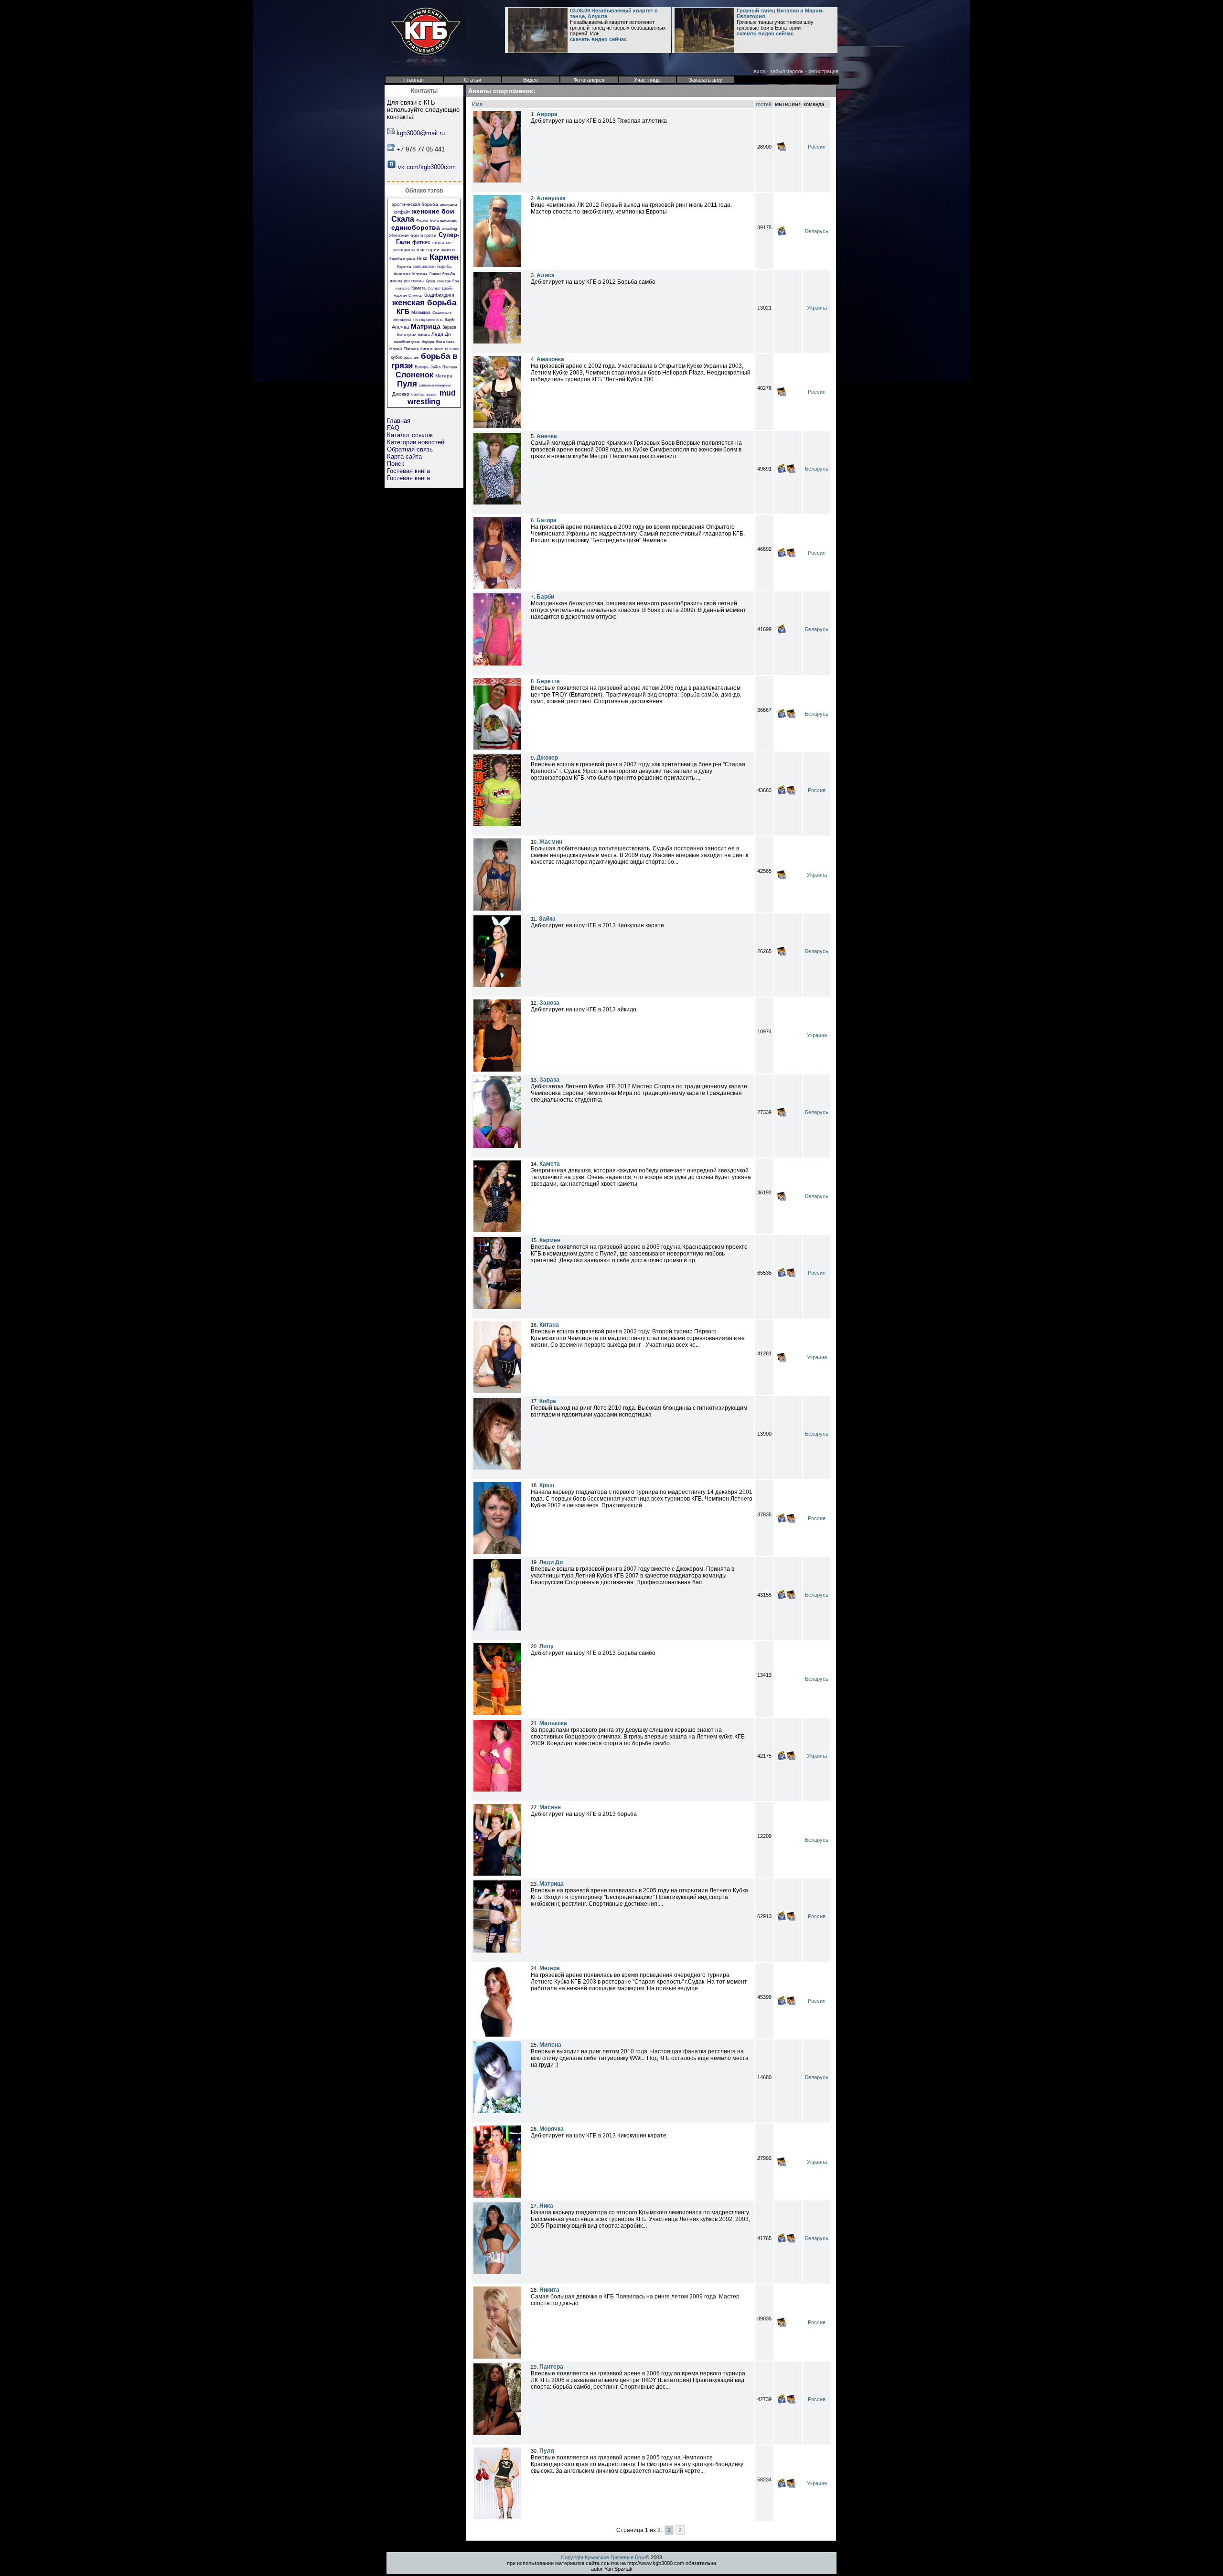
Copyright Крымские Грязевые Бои (602, 2557)
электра (444, 281)
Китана (426, 349)
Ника (422, 258)
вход (760, 71)
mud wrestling (432, 397)
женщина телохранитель (418, 320)
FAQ (393, 428)
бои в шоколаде (444, 220)
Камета (418, 288)
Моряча (396, 349)
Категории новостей (416, 442)
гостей (764, 104)
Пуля (407, 384)
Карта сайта (404, 456)
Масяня (550, 1807)
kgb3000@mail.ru (421, 133)
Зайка (435, 367)
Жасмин (551, 842)
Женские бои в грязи (413, 235)
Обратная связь (410, 449)
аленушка (448, 205)
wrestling (449, 229)
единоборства (416, 227)
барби (450, 320)
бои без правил (424, 394)
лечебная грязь (407, 342)
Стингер (415, 295)
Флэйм (422, 220)
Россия (817, 147)
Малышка (421, 312)
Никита (549, 2290)
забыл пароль (787, 71)
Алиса (546, 275)
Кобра (548, 1401)
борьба (449, 274)
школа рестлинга (407, 281)
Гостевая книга (408, 471)
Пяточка (411, 349)
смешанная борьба (432, 267)
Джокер (401, 394)
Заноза (549, 1003)
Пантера (450, 367)
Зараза (449, 327)
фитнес (421, 242)
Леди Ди (441, 334)
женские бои (433, 211)
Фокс (439, 349)
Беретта (404, 267)
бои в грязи (407, 335)
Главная (399, 421)
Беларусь (817, 231)
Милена (550, 2045)
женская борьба (424, 303)
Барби (545, 597)
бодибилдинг (440, 295)
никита (424, 335)
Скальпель (442, 313)
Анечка (400, 327)
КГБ (403, 311)
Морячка (420, 274)
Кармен (444, 257)
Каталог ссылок (410, 435)
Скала (403, 219)
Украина (817, 308)
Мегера (444, 376)
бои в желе (445, 342)
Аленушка (551, 198)
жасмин (400, 295)
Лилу (547, 1646)
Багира (422, 367)
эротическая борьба (415, 204)
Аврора (428, 342)
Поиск (396, 464)
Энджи (435, 274)
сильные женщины (435, 385)
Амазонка (402, 274)
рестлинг (411, 358)
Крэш (430, 281)
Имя (477, 104)
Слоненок (414, 375)
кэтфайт (402, 212)
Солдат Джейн (440, 288)
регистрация (823, 71)
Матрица (426, 326)
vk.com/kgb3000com (427, 167)
